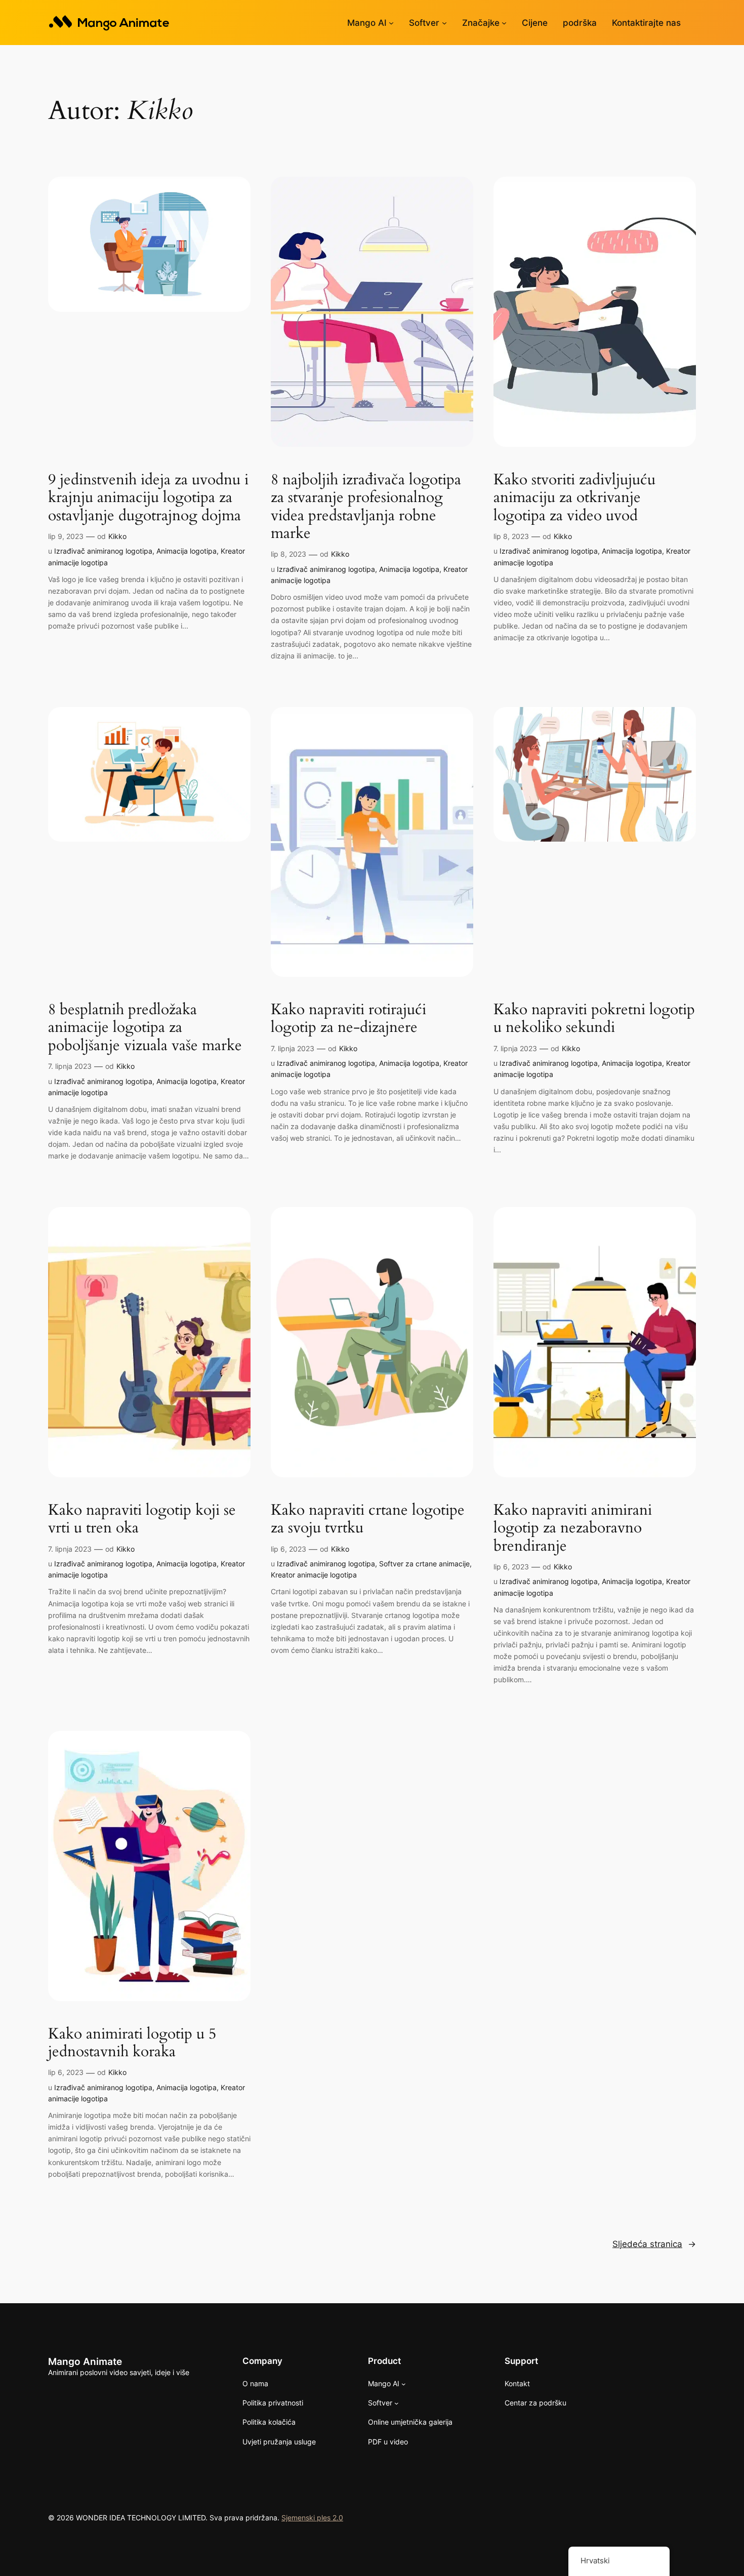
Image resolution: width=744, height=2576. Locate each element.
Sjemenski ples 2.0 (312, 2518)
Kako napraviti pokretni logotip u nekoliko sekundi (594, 1019)
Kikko (117, 536)
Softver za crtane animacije (424, 1564)
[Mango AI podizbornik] (391, 23)
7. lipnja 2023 (70, 1066)
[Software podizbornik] (444, 23)
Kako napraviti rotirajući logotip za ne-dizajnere (348, 1019)
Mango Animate (85, 2361)
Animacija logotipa (187, 551)
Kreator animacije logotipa (314, 1575)
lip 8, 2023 (288, 554)
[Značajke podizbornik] (504, 23)
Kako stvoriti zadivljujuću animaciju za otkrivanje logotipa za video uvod (574, 498)
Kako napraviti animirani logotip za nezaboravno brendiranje (573, 1529)
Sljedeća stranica (654, 2244)
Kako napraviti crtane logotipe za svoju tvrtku (368, 1520)
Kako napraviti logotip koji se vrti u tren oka (142, 1520)
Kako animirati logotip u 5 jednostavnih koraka (132, 2043)
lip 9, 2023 (66, 536)
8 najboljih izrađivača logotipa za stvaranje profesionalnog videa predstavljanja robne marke (366, 507)
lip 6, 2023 (288, 1549)
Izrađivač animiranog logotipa (103, 551)
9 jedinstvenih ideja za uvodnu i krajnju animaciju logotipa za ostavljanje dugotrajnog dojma (148, 498)
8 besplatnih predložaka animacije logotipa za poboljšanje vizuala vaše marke (145, 1028)
